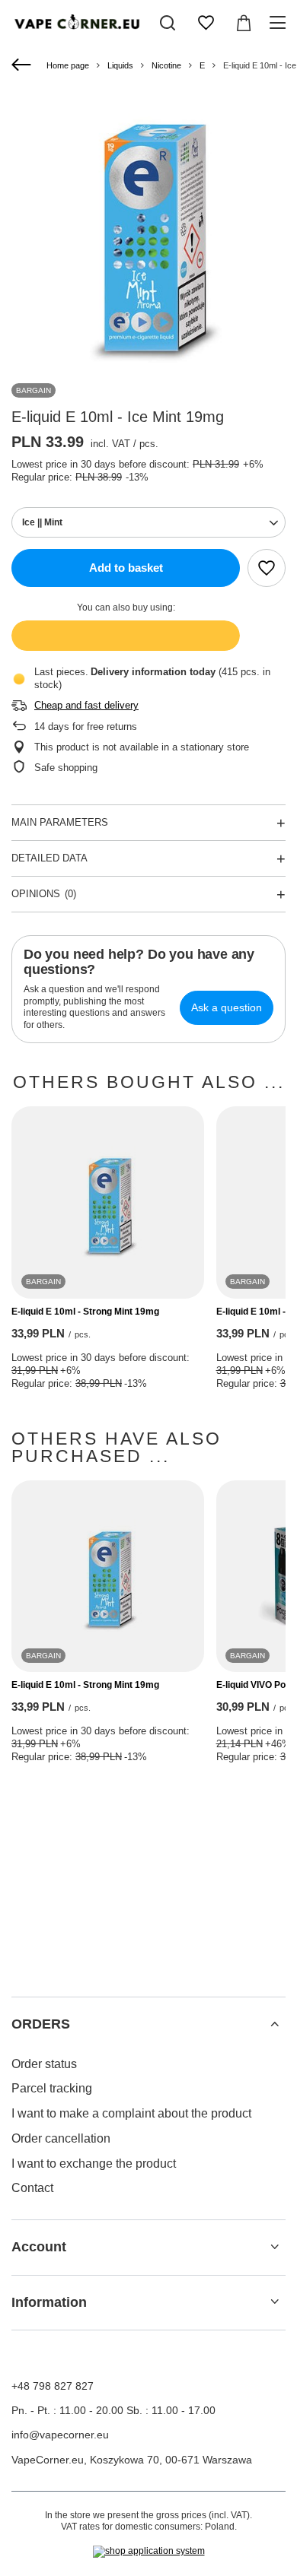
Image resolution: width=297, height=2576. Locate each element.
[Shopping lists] (206, 23)
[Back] (23, 65)
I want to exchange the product (94, 2164)
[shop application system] (149, 2552)
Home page (68, 65)
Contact (32, 2188)
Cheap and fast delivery (86, 705)
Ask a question (227, 1007)
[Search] (168, 23)
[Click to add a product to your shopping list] (267, 568)
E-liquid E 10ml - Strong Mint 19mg (85, 1312)
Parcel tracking (52, 2088)
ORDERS (41, 2024)
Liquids (120, 65)
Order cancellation (61, 2138)
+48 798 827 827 (53, 2386)
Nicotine (166, 65)
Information (49, 2302)
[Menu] (280, 23)
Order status (44, 2064)
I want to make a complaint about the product (131, 2113)
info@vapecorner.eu (60, 2435)
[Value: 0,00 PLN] (244, 23)
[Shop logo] (76, 23)
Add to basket (126, 568)
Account (39, 2247)
